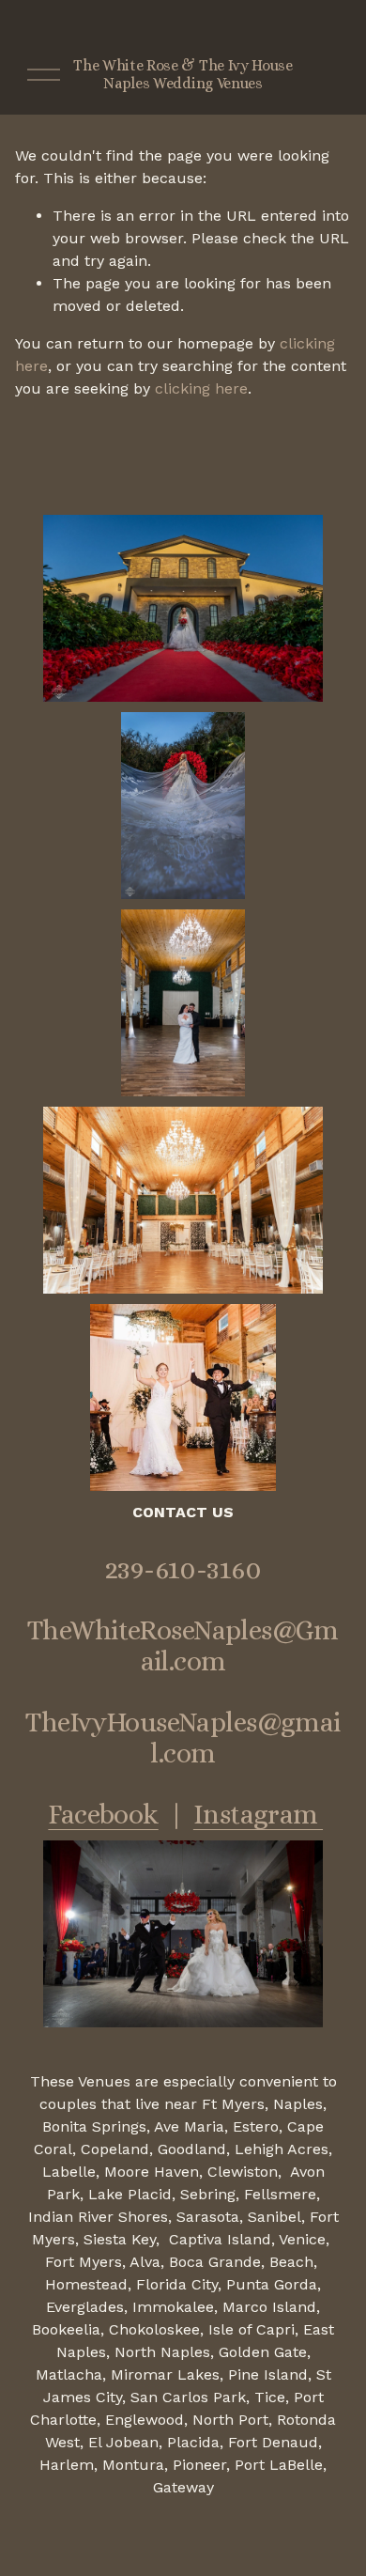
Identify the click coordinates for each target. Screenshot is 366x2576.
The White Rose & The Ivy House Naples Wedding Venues (183, 74)
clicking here (201, 388)
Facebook (103, 1815)
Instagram (258, 1815)
